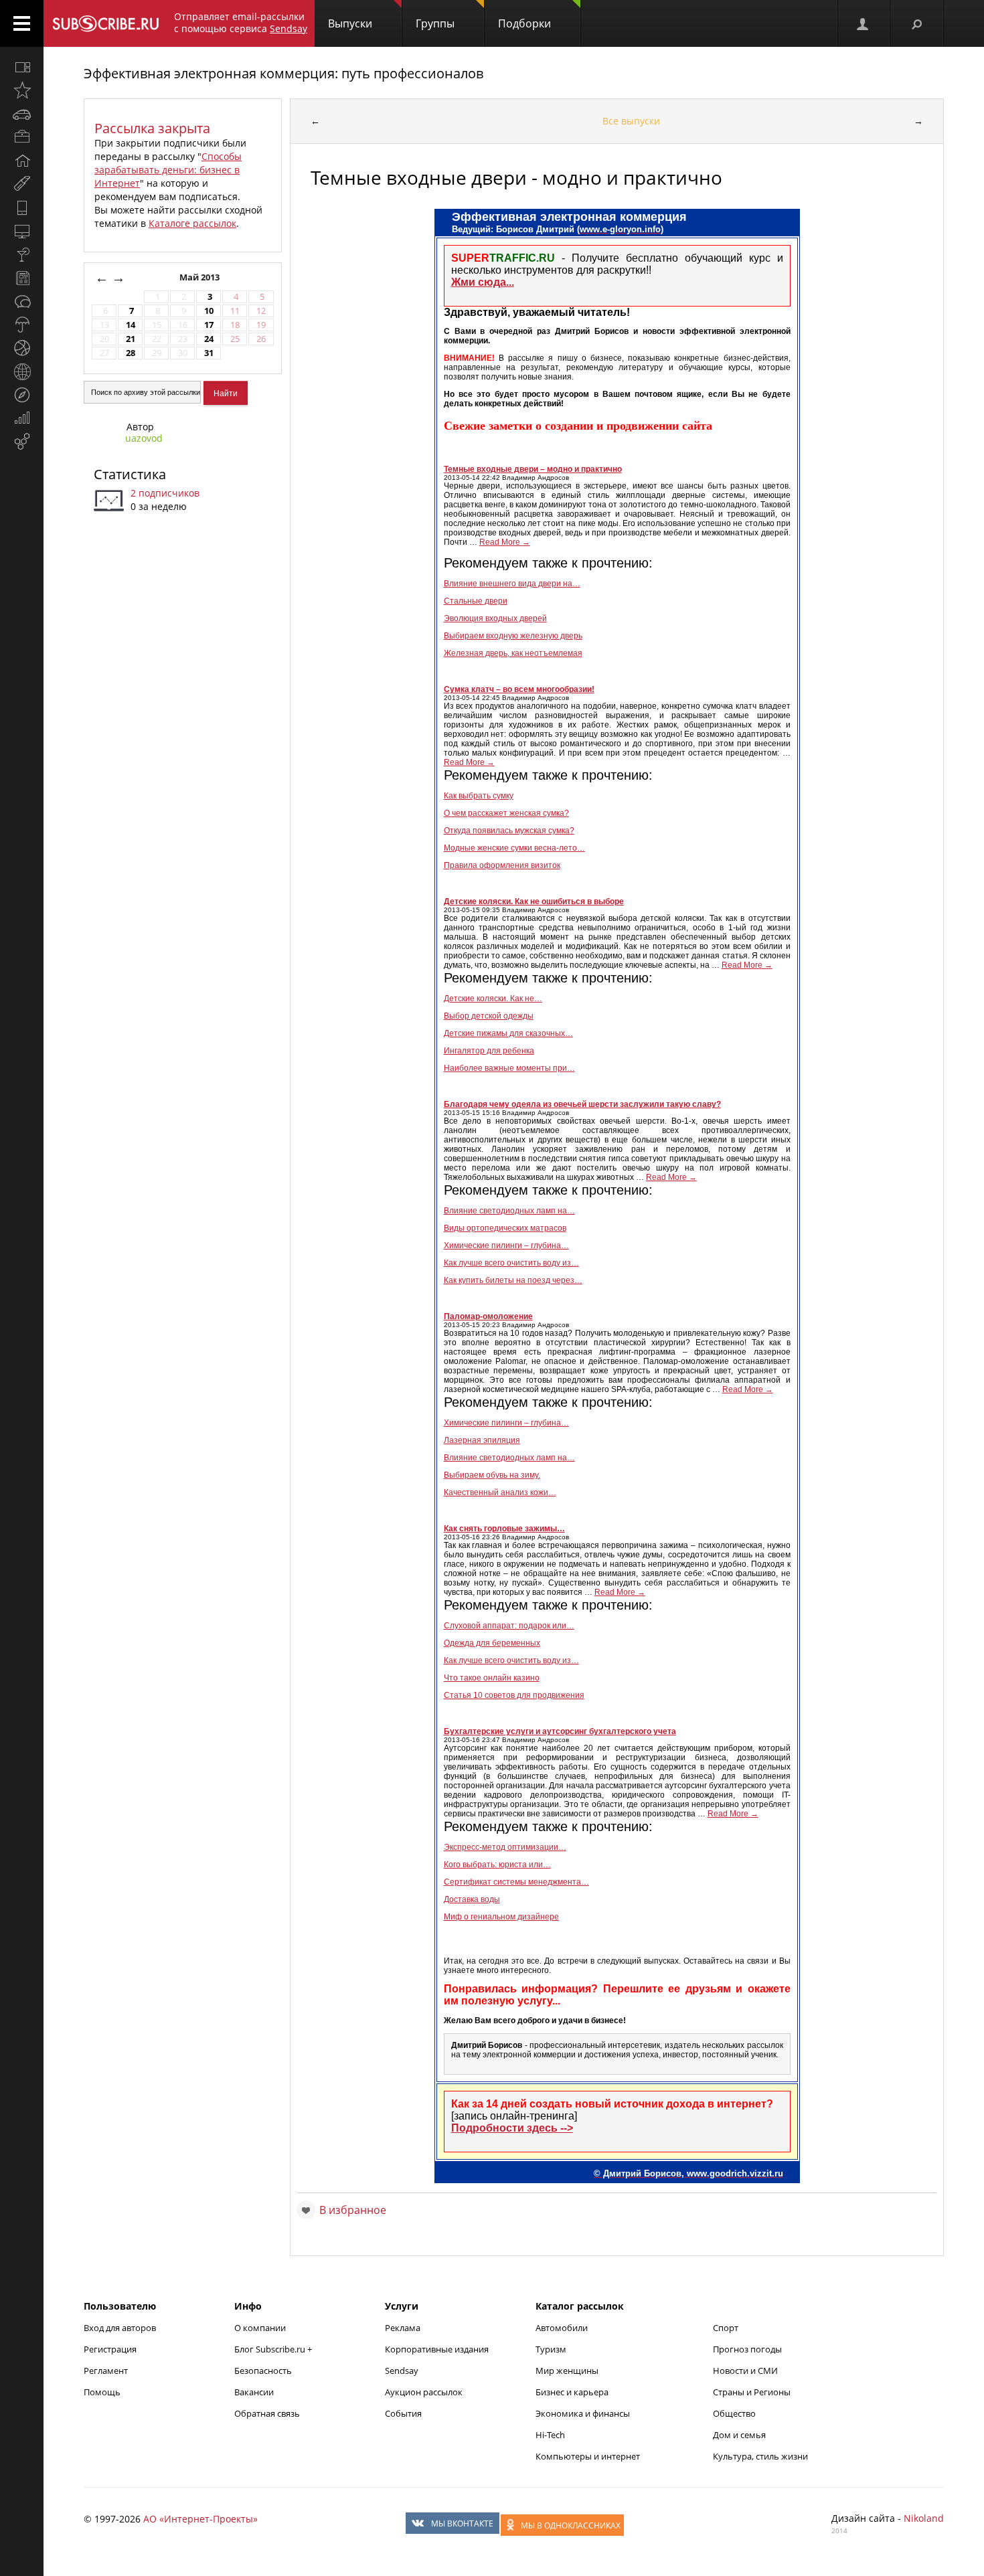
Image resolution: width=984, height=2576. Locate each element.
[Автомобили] (22, 114)
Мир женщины (567, 2371)
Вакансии (254, 2392)
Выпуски (350, 23)
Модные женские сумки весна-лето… (514, 848)
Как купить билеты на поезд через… (513, 1280)
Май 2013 (200, 277)
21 (131, 339)
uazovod (144, 438)
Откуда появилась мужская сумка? (509, 831)
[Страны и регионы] (22, 371)
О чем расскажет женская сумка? (506, 813)
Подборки (524, 23)
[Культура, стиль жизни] (22, 254)
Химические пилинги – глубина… (506, 1246)
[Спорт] (22, 348)
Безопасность (263, 2371)
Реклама (403, 2328)
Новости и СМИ (745, 2371)
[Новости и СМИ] (22, 278)
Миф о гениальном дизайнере (501, 1917)
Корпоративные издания (437, 2349)
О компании (260, 2328)
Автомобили (562, 2328)
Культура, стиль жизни (760, 2456)
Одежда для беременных (492, 1643)
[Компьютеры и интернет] (22, 231)
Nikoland (924, 2518)
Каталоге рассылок (192, 223)
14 (131, 325)
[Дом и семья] (22, 161)
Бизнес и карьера (572, 2392)
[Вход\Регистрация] (864, 23)
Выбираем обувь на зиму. (492, 1475)
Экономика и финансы (583, 2413)
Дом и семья (739, 2435)
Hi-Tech (550, 2435)
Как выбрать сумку (479, 796)
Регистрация (110, 2349)
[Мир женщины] (22, 184)
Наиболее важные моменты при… (509, 1068)
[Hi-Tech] (22, 207)
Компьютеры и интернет (588, 2456)
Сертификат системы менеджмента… (516, 1882)
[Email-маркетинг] (22, 442)
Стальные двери (476, 601)
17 (209, 325)
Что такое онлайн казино (492, 1678)
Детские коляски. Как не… (493, 999)
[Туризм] (22, 395)
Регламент (106, 2371)
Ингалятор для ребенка (489, 1051)
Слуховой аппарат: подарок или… (509, 1626)
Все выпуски (631, 121)
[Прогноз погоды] (22, 325)
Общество (734, 2413)
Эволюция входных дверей (495, 618)
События (403, 2413)
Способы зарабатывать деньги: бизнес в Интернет (168, 170)
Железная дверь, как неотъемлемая (513, 653)
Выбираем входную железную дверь (513, 636)
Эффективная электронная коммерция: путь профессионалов (283, 73)
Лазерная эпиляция (482, 1440)
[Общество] (22, 301)
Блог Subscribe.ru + (274, 2349)
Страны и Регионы (752, 2392)
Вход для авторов (120, 2328)
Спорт (726, 2328)
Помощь (102, 2392)
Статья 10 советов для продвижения (514, 1695)
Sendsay (402, 2371)
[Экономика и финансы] (22, 418)
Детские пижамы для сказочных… (508, 1033)
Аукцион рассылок (424, 2392)
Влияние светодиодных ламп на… (509, 1211)
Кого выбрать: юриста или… (497, 1865)
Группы (435, 23)
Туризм (551, 2349)
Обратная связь (267, 2413)
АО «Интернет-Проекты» (200, 2519)
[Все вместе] (22, 67)
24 (209, 339)
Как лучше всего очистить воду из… (511, 1263)
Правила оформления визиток (502, 865)
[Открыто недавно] (22, 90)
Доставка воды (472, 1899)
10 (209, 311)
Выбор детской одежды (489, 1016)
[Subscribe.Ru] (105, 23)
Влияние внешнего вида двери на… (512, 584)
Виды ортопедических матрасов (505, 1228)
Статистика (130, 474)
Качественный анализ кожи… (500, 1492)
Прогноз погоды (747, 2349)
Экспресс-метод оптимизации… (505, 1847)
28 (131, 353)
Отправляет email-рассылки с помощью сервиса (241, 22)
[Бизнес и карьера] (22, 137)
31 (209, 353)
